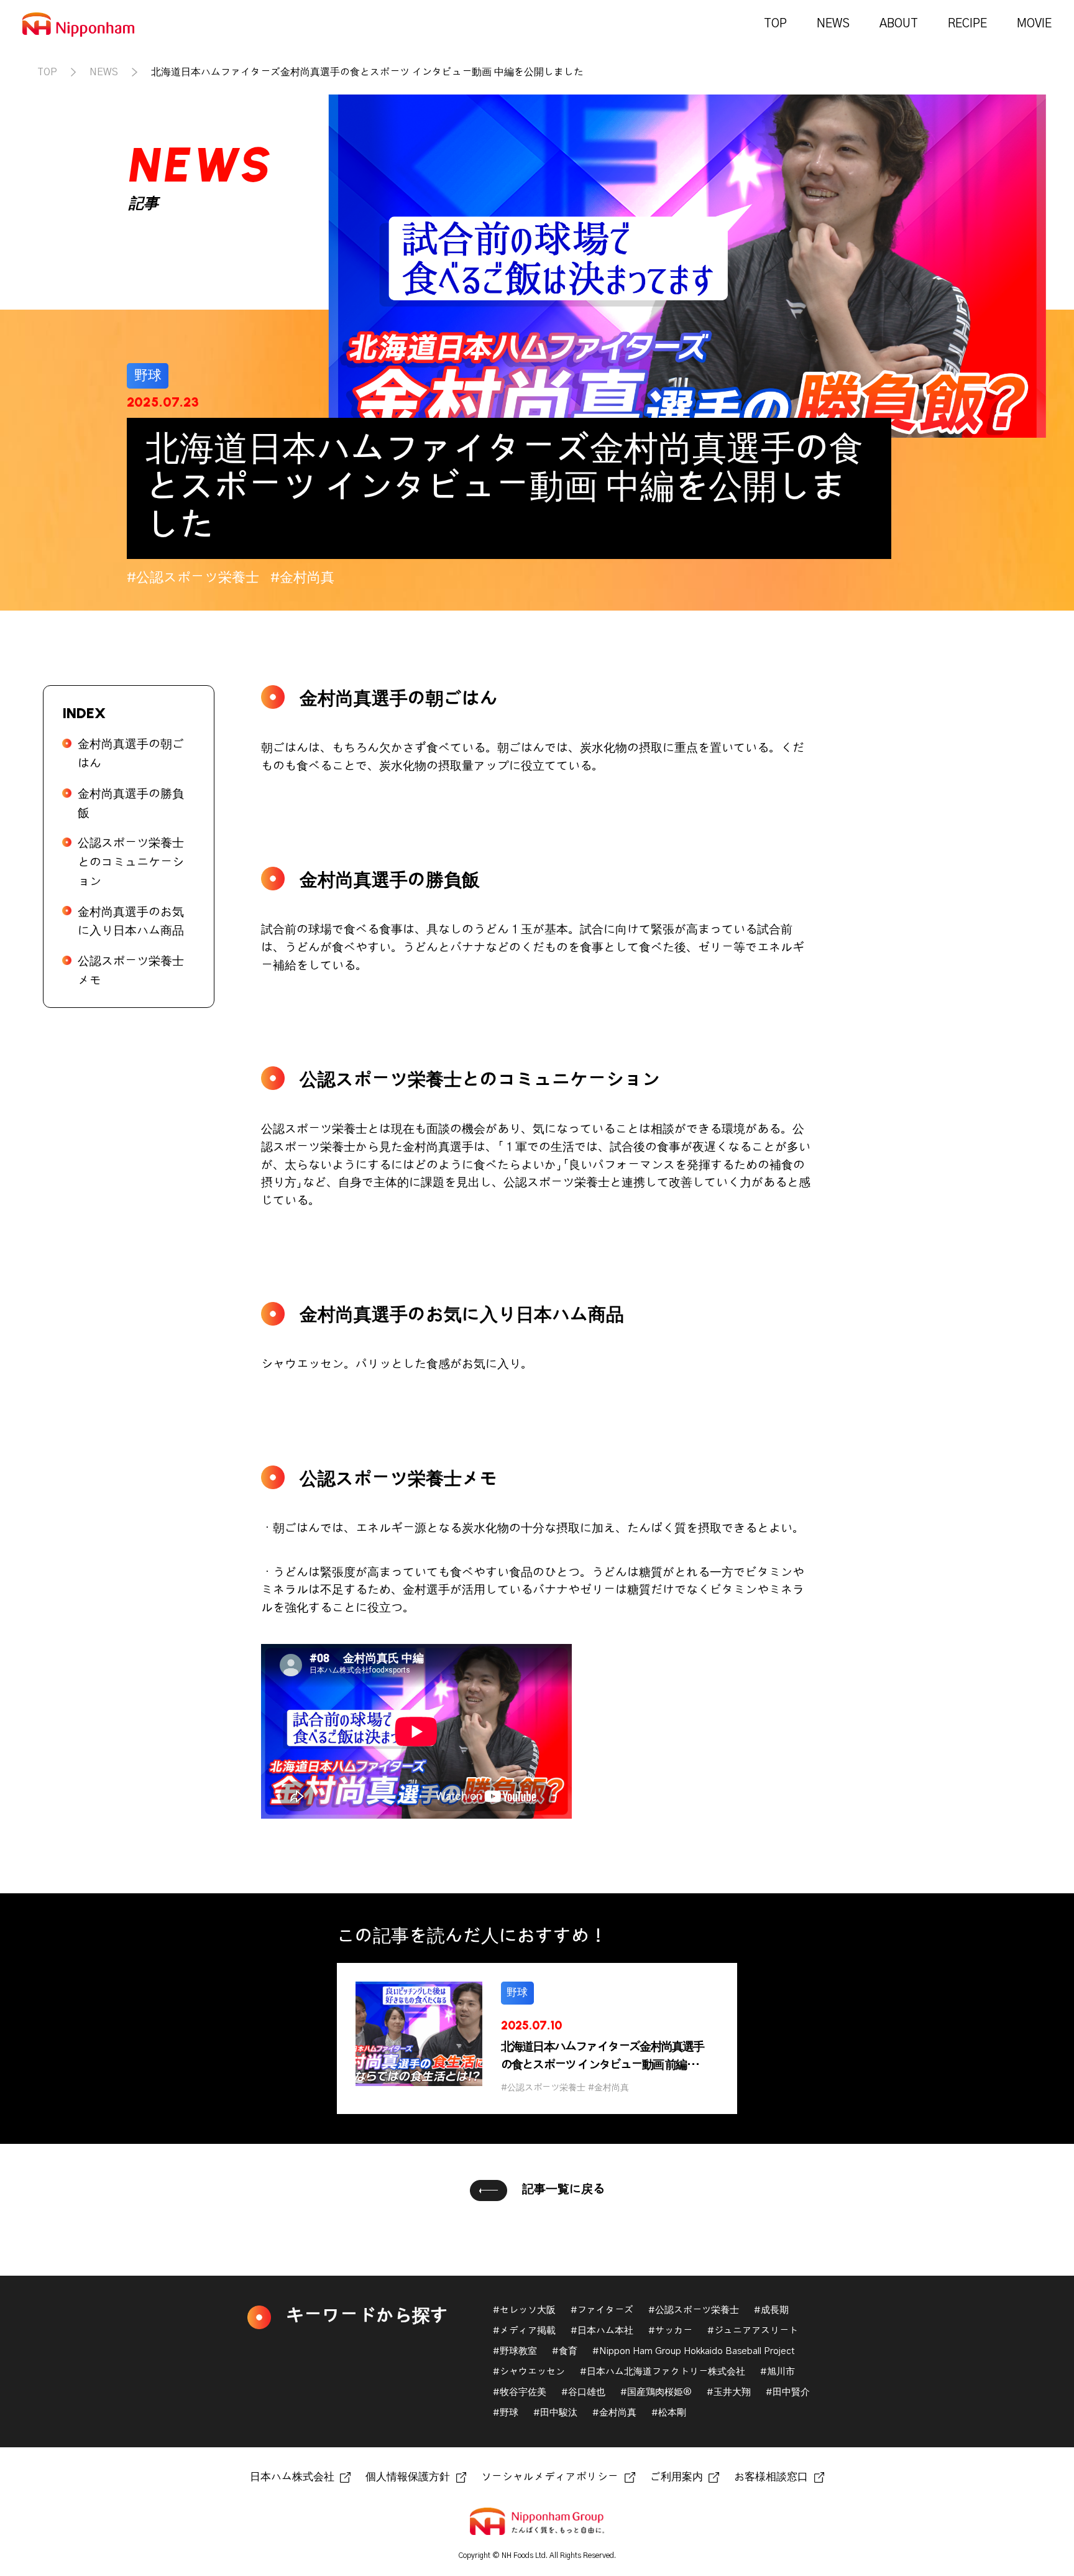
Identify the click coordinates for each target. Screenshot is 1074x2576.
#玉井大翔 (729, 2392)
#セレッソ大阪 (524, 2310)
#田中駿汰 (555, 2413)
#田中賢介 (788, 2392)
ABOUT (899, 24)
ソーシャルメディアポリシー (550, 2477)
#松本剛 (669, 2413)
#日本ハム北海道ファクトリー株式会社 (663, 2372)
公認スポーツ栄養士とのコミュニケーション (131, 862)
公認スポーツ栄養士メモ (131, 971)
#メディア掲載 (524, 2331)
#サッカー (670, 2331)
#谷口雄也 (583, 2392)
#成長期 (771, 2310)
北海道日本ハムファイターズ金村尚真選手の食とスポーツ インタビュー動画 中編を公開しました (367, 72)
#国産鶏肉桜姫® (656, 2392)
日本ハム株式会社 (292, 2477)
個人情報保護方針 (408, 2477)
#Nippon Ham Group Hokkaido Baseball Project (694, 2351)
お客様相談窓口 (771, 2477)
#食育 (565, 2351)
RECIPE (967, 24)
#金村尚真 (614, 2413)
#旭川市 (778, 2372)
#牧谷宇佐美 (520, 2392)
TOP (775, 24)
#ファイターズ (602, 2310)
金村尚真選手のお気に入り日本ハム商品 (131, 922)
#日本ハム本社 (602, 2331)
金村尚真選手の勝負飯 (131, 804)
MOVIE (1034, 24)
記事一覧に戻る (563, 2190)
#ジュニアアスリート (753, 2331)
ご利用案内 (677, 2477)
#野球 (506, 2413)
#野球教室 (515, 2351)
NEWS (833, 24)
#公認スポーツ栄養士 (694, 2310)
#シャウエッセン (529, 2372)
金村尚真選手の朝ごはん (131, 754)
